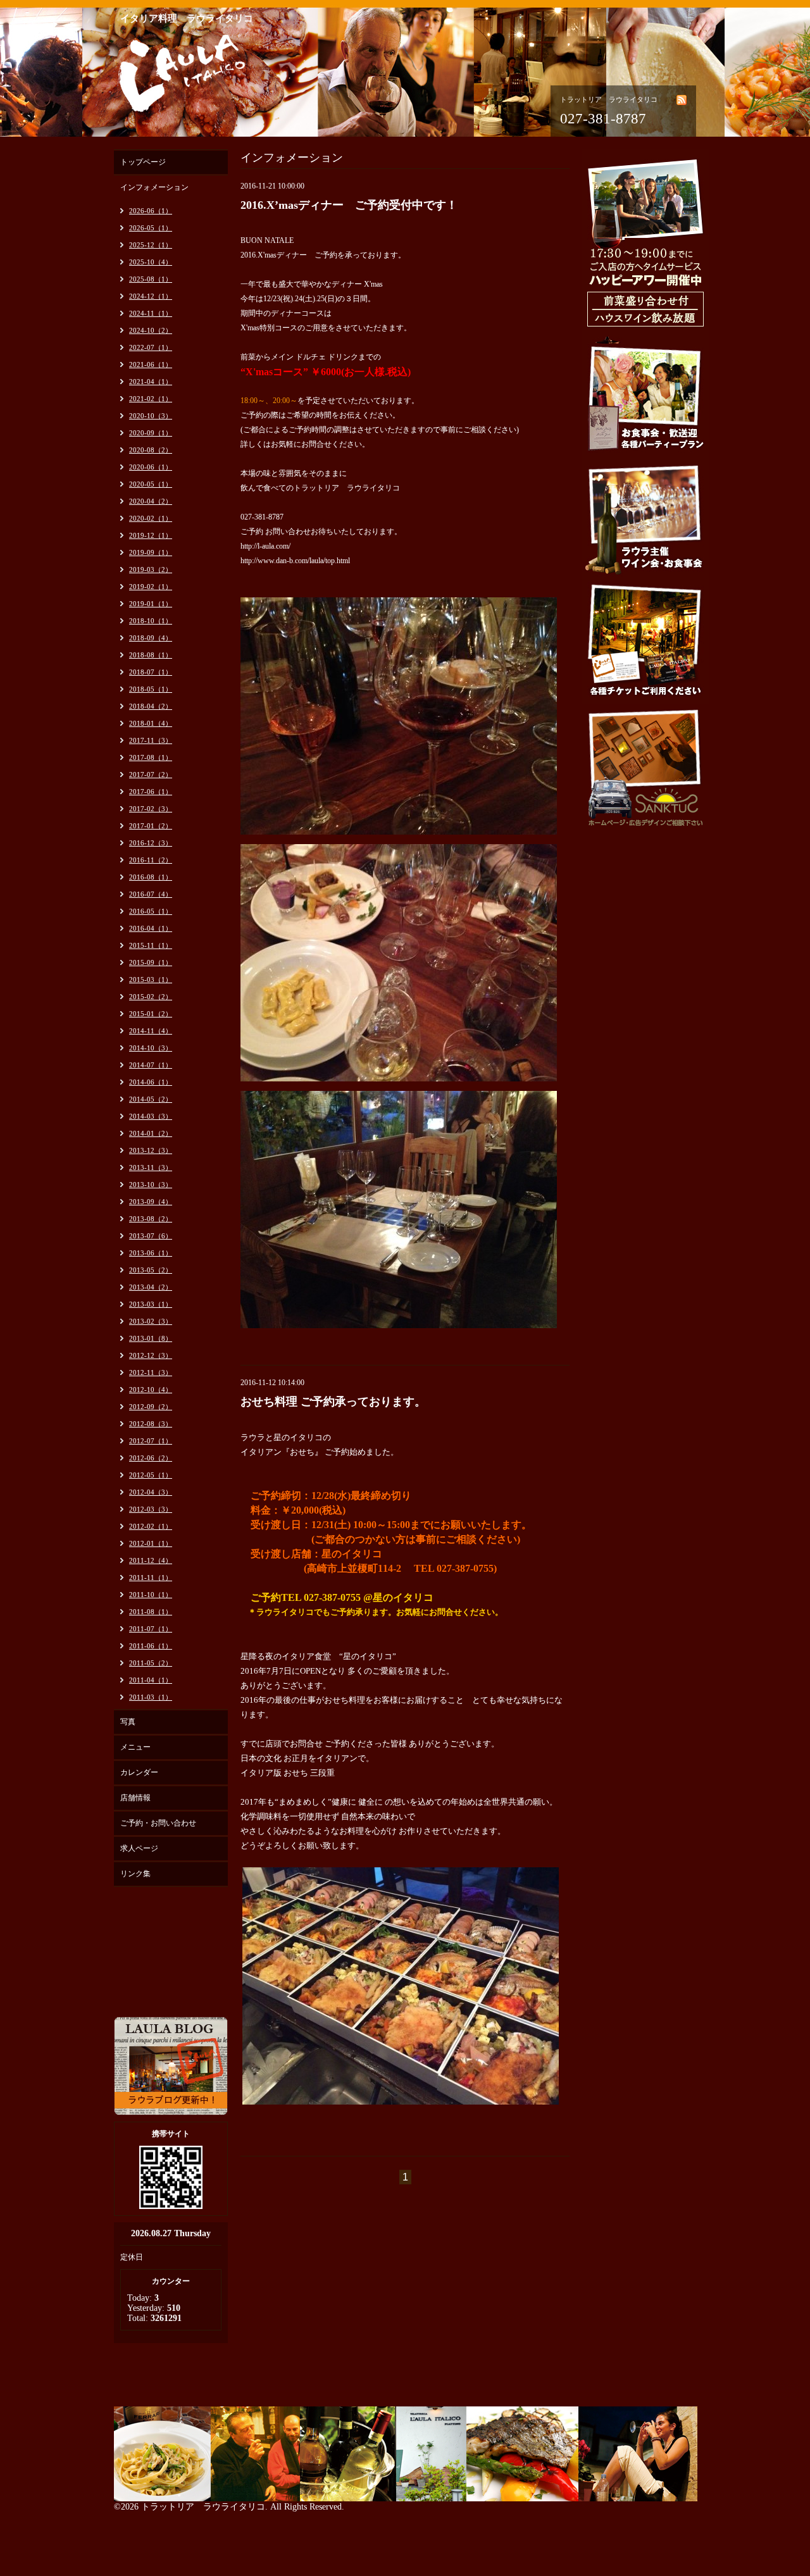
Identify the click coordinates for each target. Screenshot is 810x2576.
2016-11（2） (151, 860)
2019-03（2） (151, 569)
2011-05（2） (151, 1663)
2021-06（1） (151, 364)
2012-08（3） (151, 1424)
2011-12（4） (151, 1560)
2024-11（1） (151, 313)
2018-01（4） (151, 723)
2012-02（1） (151, 1526)
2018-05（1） (151, 689)
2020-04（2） (151, 501)
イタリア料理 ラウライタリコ (187, 18)
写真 (128, 1722)
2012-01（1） (151, 1543)
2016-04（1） (151, 928)
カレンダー (139, 1772)
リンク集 (135, 1874)
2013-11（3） (151, 1167)
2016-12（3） (151, 843)
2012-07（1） (151, 1441)
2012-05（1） (151, 1475)
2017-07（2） (151, 775)
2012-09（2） (151, 1407)
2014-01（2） (151, 1133)
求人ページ (139, 1848)
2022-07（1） (151, 347)
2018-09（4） (151, 638)
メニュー (135, 1747)
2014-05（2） (151, 1099)
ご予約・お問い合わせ (158, 1823)
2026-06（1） (151, 211)
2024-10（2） (151, 330)
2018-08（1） (151, 655)
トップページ (143, 162)
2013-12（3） (151, 1150)
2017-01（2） (151, 826)
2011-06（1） (151, 1646)
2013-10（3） (151, 1185)
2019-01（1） (151, 604)
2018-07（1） (151, 672)
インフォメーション (154, 187)
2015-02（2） (151, 997)
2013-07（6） (151, 1236)
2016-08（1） (151, 877)
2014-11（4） (151, 1031)
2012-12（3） (151, 1355)
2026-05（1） (151, 228)
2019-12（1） (151, 535)
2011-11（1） (151, 1577)
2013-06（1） (151, 1253)
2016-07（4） (151, 894)
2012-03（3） (151, 1509)
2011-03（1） (151, 1697)
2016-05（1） (151, 911)
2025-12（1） (151, 245)
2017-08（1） (151, 757)
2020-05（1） (151, 484)
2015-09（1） (151, 962)
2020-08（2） (151, 450)
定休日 (132, 2257)
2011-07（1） (151, 1629)
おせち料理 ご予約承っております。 (333, 1402)
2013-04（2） (151, 1287)
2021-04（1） (151, 382)
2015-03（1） (151, 980)
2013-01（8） (151, 1338)
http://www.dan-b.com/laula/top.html (295, 561)
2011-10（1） (151, 1595)
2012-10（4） (151, 1390)
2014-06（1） (151, 1082)
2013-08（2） (151, 1219)
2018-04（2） (151, 706)
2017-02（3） (151, 809)
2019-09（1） (151, 552)
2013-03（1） (151, 1304)
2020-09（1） (151, 433)
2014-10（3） (151, 1048)
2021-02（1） (151, 399)
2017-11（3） (151, 740)
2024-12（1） (151, 296)
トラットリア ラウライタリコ (203, 2507)
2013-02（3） (151, 1321)
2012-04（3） (151, 1492)
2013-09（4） (151, 1202)
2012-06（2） (151, 1458)
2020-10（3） (151, 416)
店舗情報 (135, 1798)
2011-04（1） (151, 1680)
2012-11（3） (151, 1372)
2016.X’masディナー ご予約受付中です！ (349, 205)
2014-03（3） (151, 1116)
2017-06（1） (151, 792)
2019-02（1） (151, 587)
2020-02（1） (151, 518)
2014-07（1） (151, 1065)
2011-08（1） (151, 1612)
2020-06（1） (151, 467)
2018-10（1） (151, 621)
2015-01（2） (151, 1014)
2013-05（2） (151, 1270)
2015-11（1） (151, 945)
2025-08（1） (151, 279)
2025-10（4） (151, 262)
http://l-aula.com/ (265, 546)
